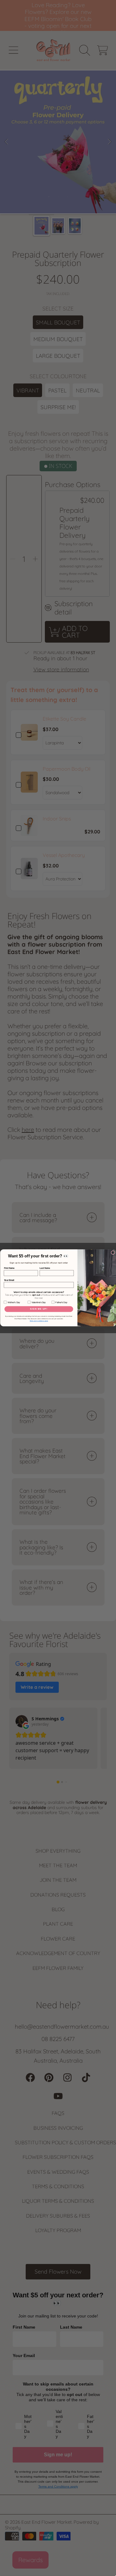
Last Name (45, 1268)
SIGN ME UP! (39, 1309)
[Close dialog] (113, 1253)
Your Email (9, 1280)
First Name (9, 1268)
